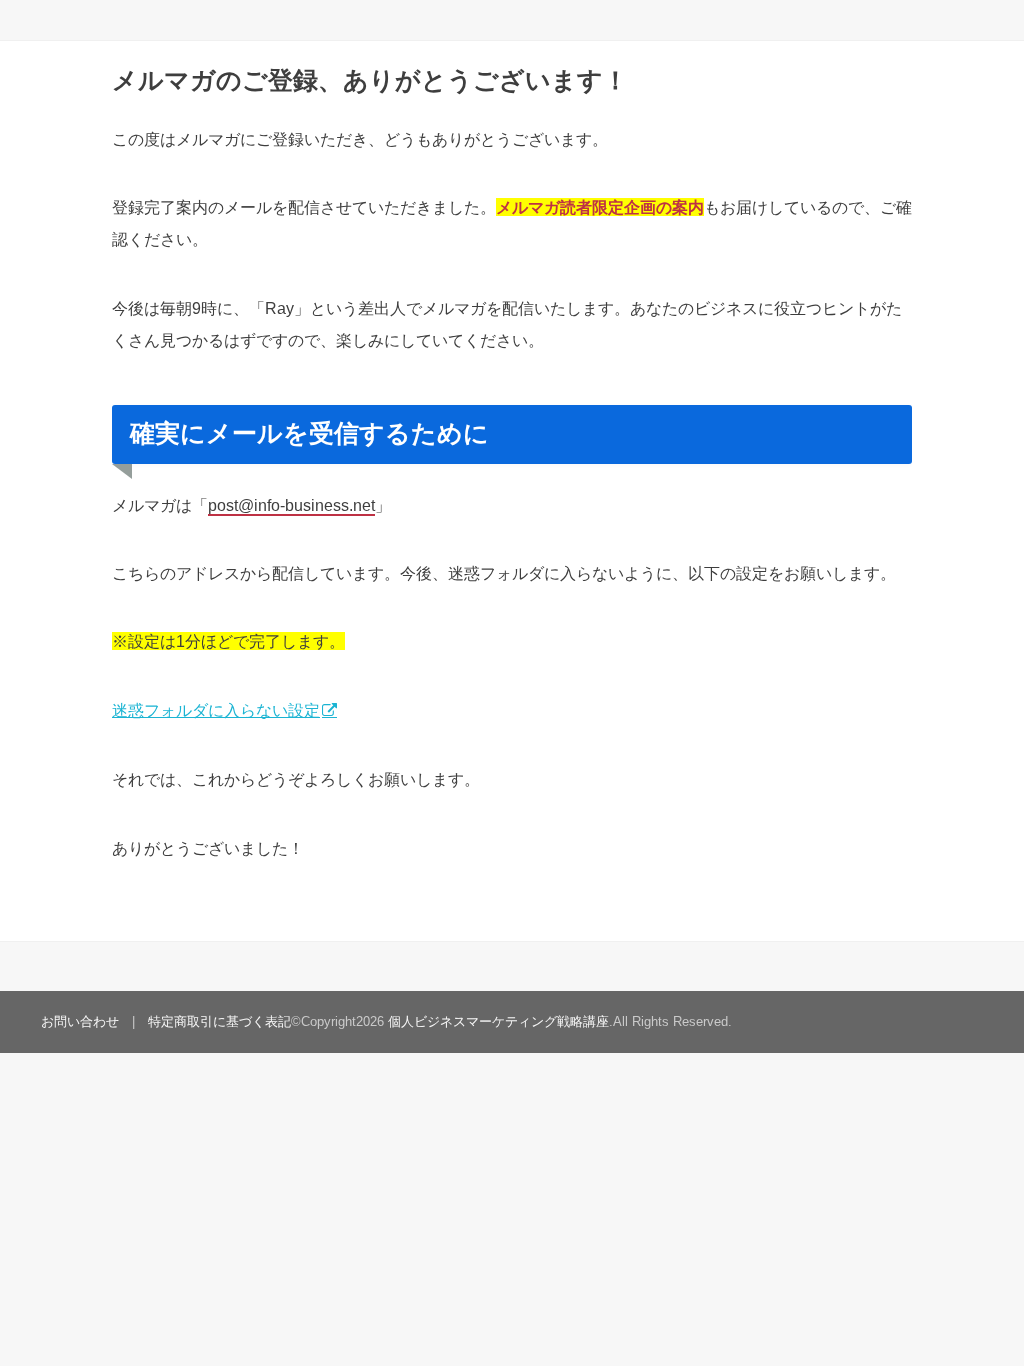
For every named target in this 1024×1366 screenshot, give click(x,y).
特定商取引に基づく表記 (219, 1021)
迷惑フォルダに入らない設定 (216, 710)
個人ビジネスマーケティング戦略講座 (498, 1021)
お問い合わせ (80, 1021)
